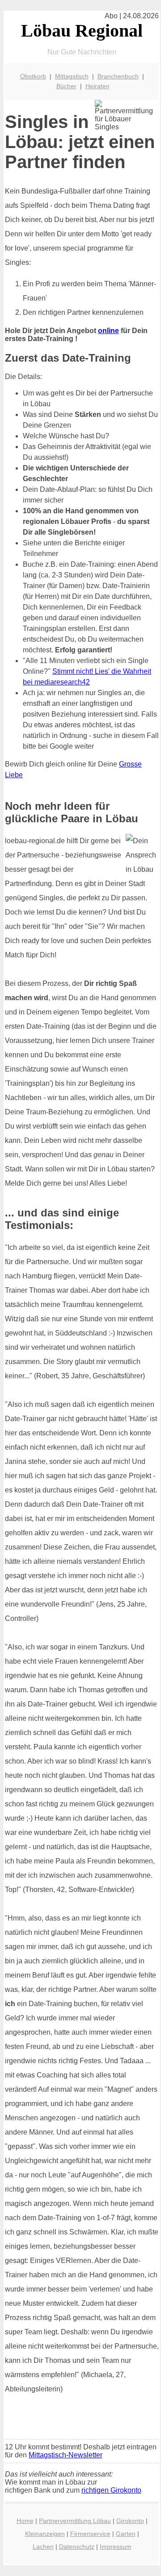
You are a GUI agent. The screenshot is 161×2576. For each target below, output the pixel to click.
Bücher (66, 86)
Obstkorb (33, 76)
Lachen (43, 2547)
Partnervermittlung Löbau (75, 2521)
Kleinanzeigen (45, 2534)
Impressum (116, 2547)
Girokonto (130, 2521)
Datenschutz (77, 2547)
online (108, 331)
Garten (126, 2534)
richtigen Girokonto (111, 2490)
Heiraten (97, 86)
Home (25, 2521)
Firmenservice (90, 2534)
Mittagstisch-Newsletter (66, 2455)
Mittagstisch (72, 76)
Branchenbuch (118, 76)
